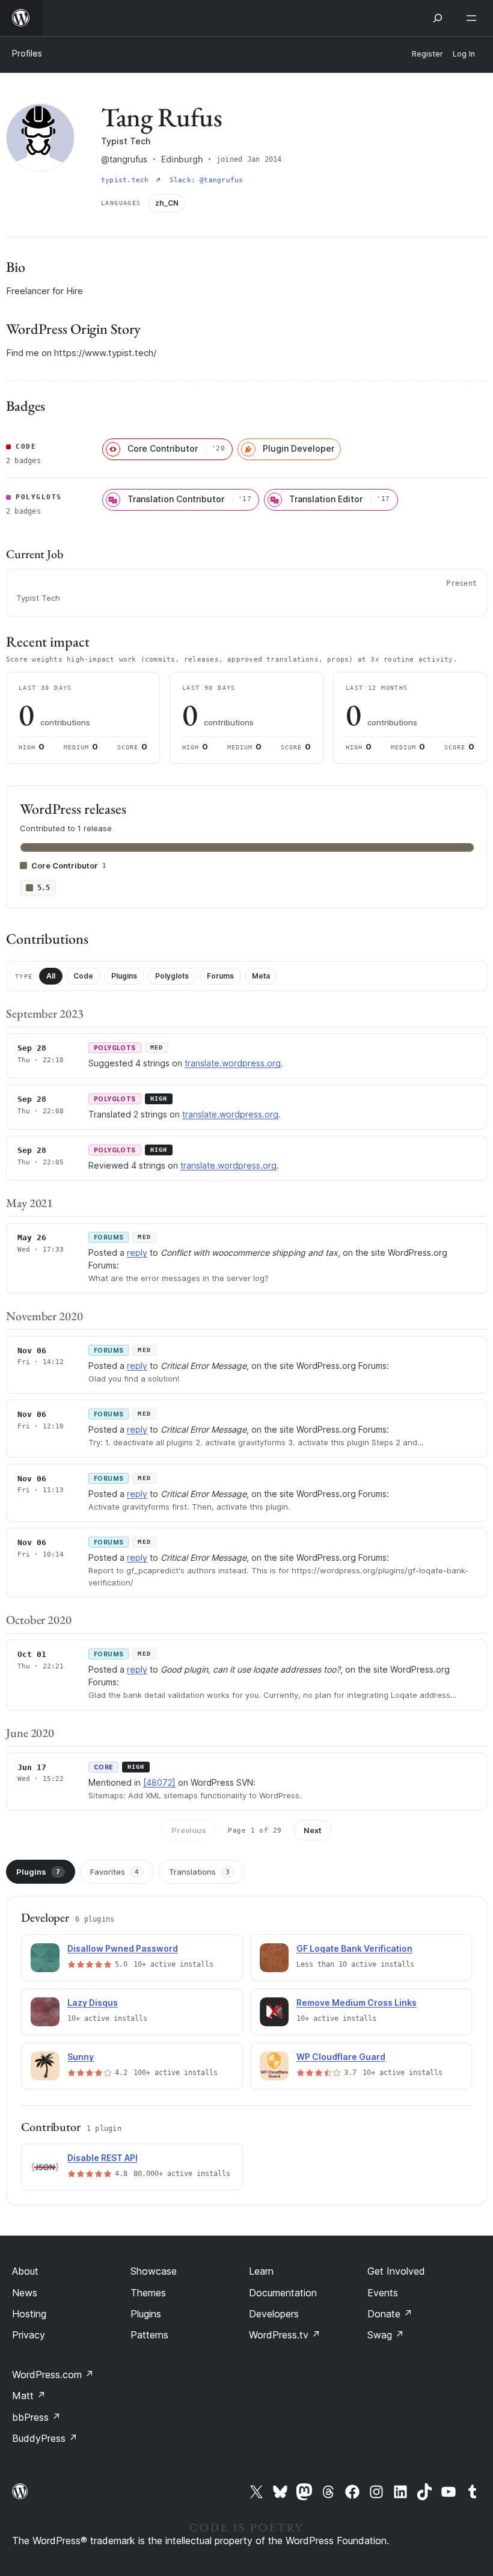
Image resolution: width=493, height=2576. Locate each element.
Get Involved (396, 2271)
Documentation (283, 2293)
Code (83, 976)
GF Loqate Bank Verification (354, 1948)
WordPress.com (53, 2375)
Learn (261, 2271)
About (25, 2271)
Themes (148, 2293)
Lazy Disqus (93, 2003)
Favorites (115, 1872)
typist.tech (127, 180)
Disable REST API (103, 2158)
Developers (274, 2314)
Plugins (124, 976)
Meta (261, 976)
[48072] (159, 1782)
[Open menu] (474, 18)
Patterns (149, 2335)
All (51, 976)
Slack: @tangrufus (207, 180)
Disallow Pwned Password (123, 1948)
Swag (386, 2335)
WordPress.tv (285, 2335)
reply (137, 1253)
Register (427, 54)
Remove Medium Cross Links (357, 2003)
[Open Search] (438, 18)
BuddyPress (45, 2438)
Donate (390, 2314)
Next (313, 1830)
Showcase (154, 2271)
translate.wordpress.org (233, 1063)
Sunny (81, 2057)
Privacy (29, 2335)
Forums (220, 976)
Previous (189, 1830)
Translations (199, 1872)
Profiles (27, 53)
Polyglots (172, 976)
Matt (29, 2396)
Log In (464, 54)
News (25, 2293)
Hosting (29, 2314)
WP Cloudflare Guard (341, 2057)
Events (383, 2293)
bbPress (36, 2417)
